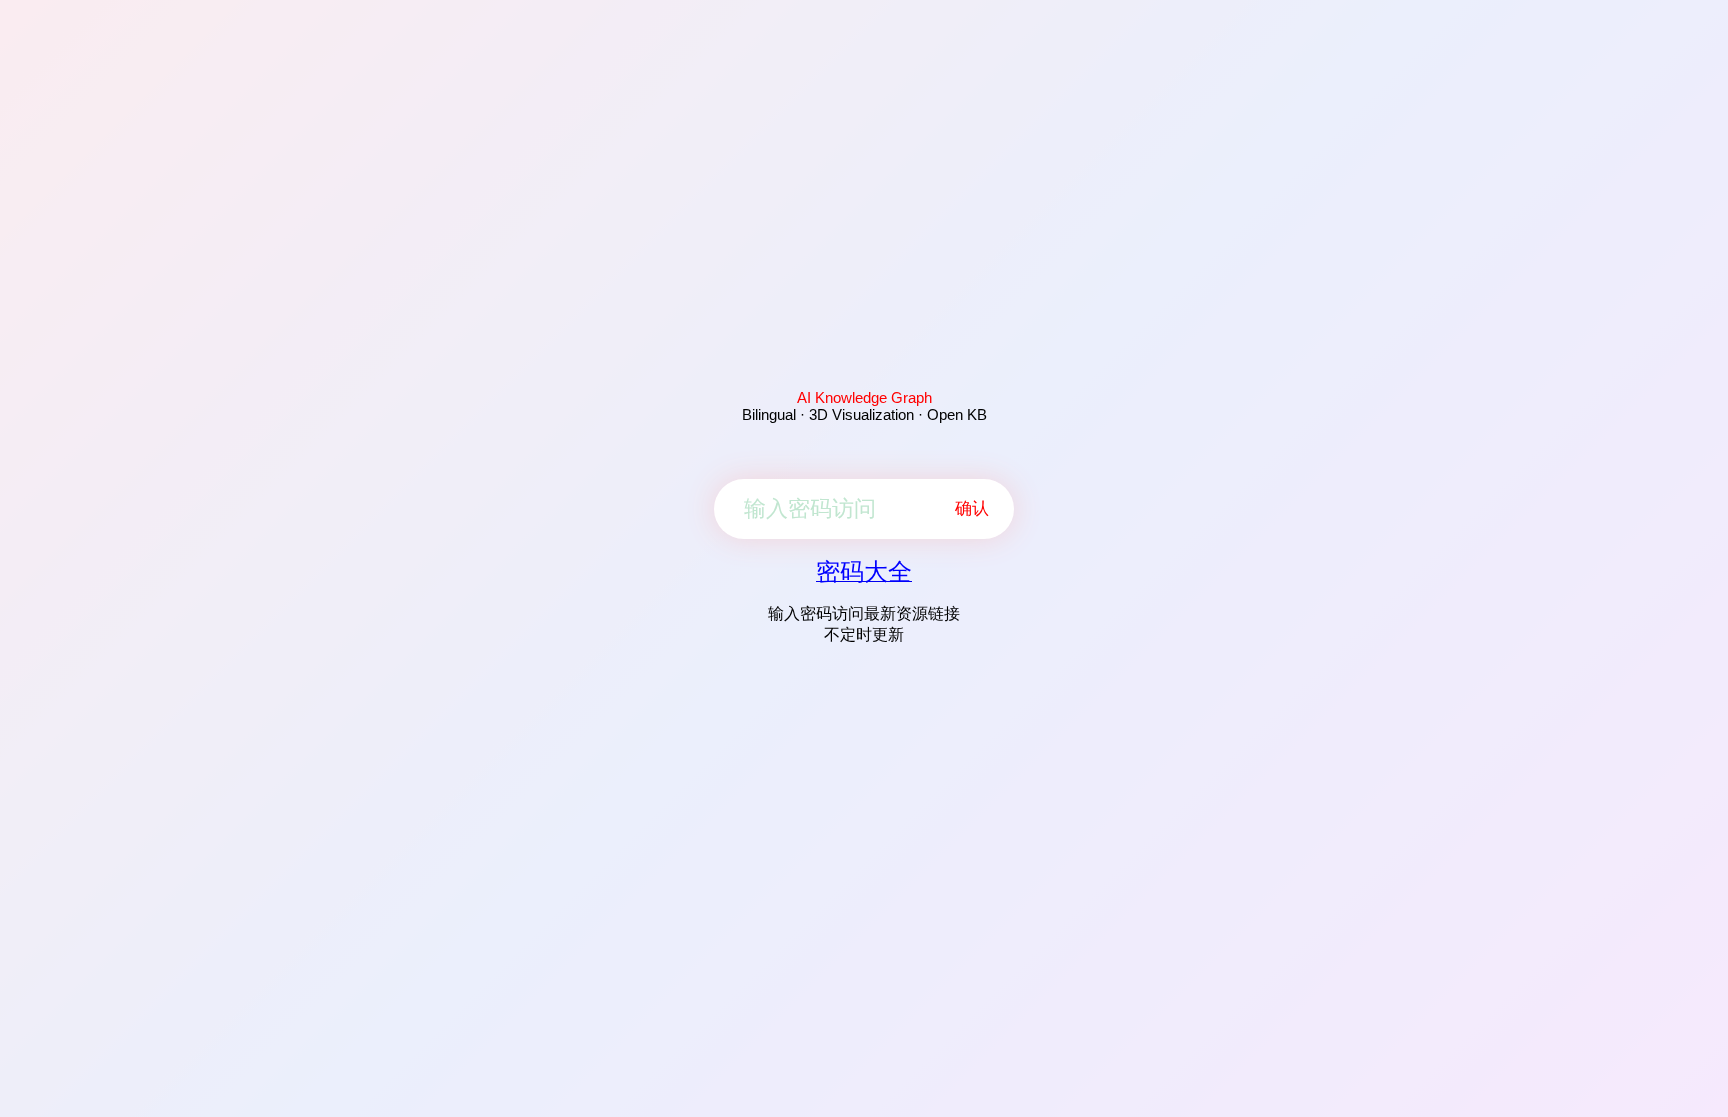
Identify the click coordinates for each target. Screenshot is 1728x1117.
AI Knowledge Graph (864, 397)
